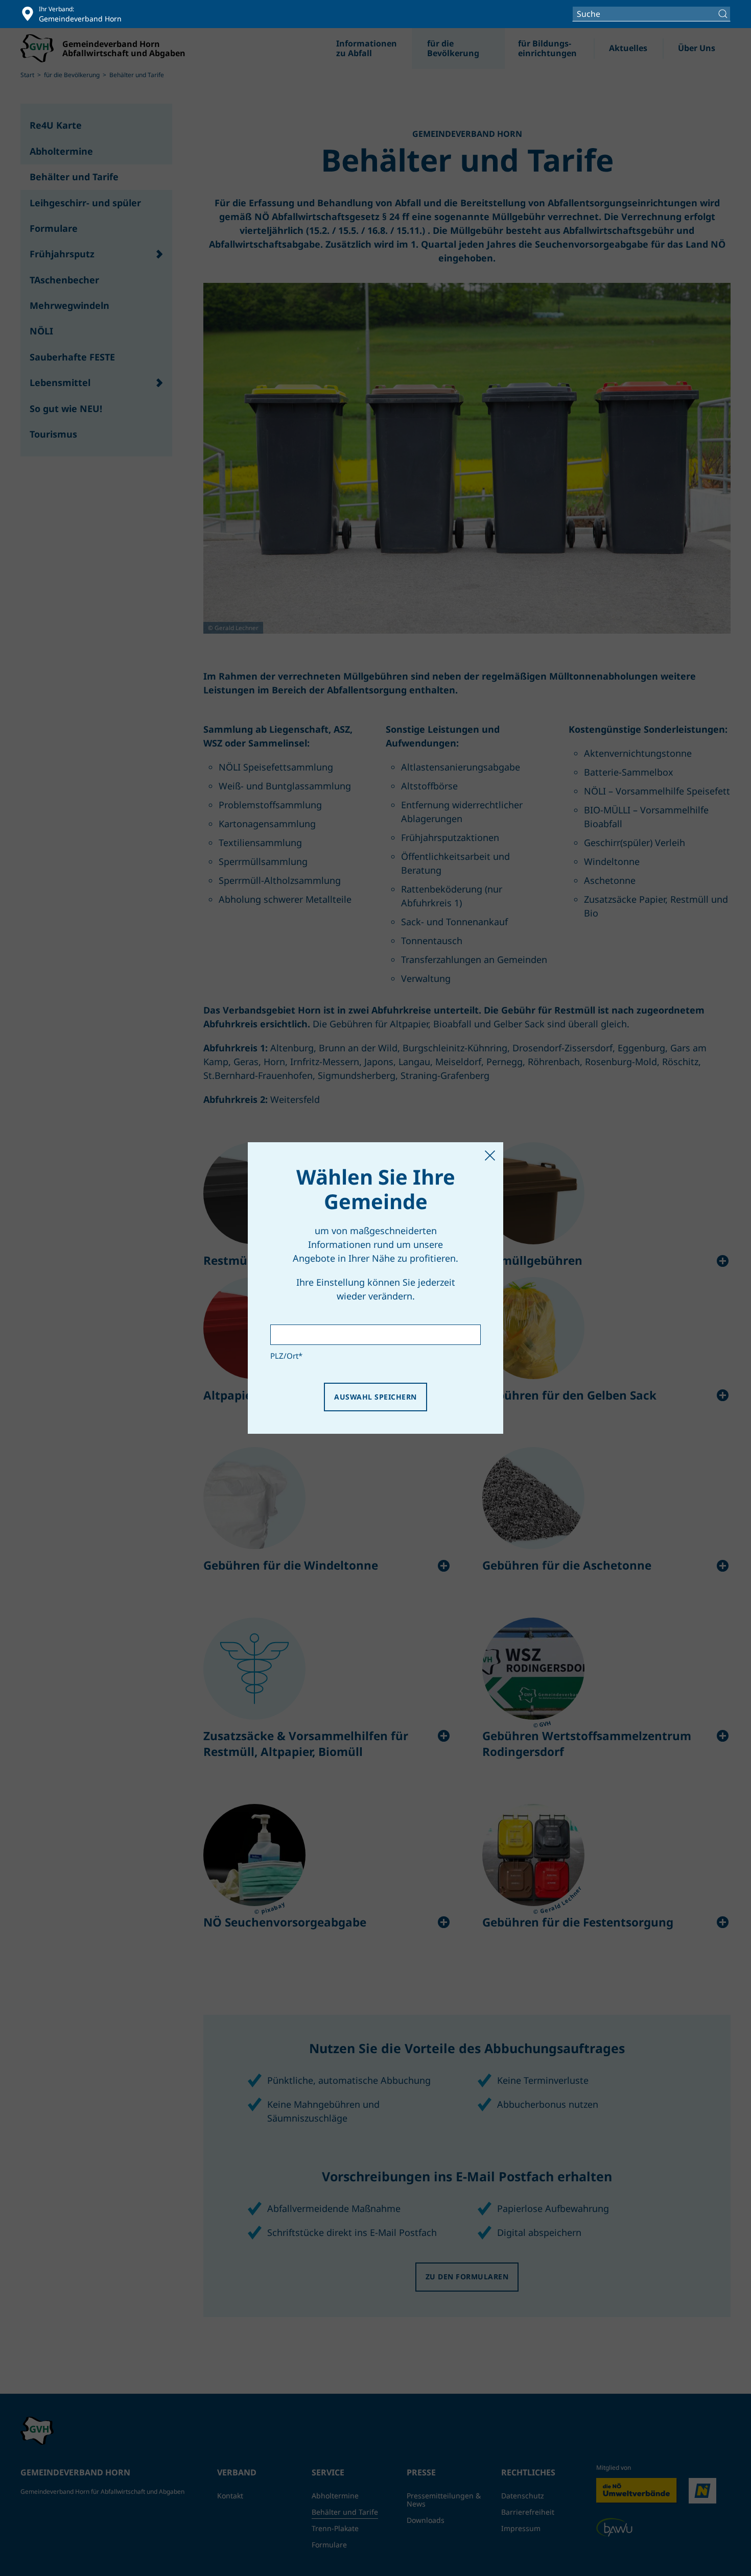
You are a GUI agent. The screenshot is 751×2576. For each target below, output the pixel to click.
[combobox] (651, 14)
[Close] (490, 1155)
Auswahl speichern (375, 1397)
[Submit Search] (724, 14)
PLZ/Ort (286, 1356)
